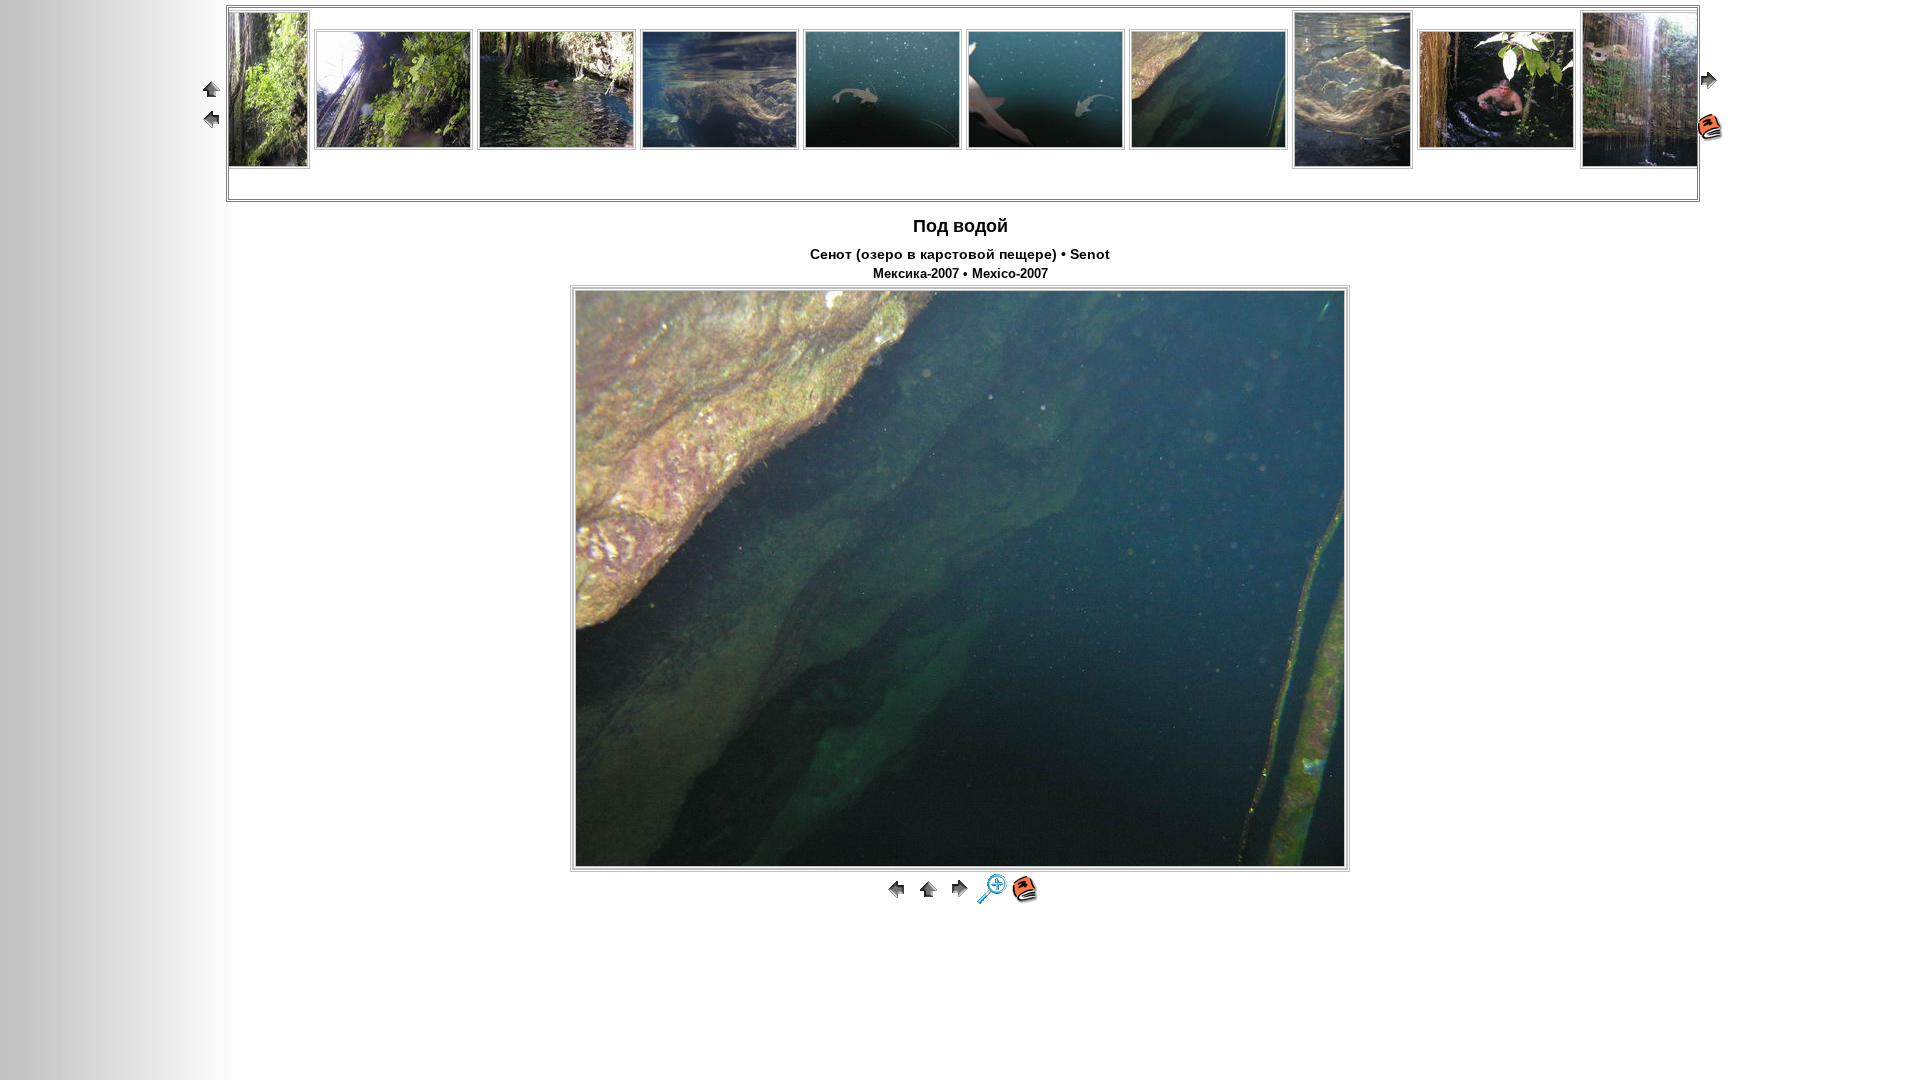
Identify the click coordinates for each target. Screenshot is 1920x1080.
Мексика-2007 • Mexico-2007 (960, 274)
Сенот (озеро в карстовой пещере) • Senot (960, 254)
